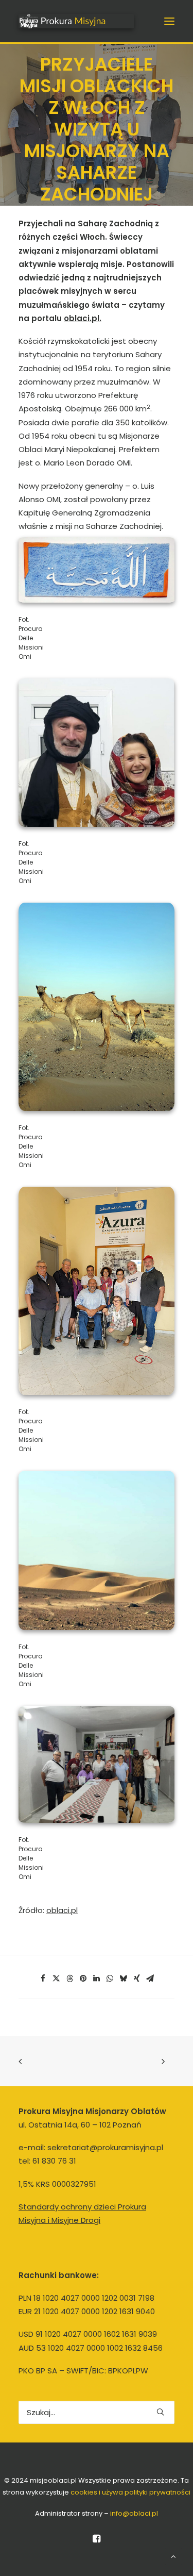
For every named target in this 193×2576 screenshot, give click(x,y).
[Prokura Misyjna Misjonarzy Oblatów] (76, 21)
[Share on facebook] (43, 1979)
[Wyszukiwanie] (97, 2412)
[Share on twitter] (57, 1979)
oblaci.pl (62, 1910)
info (134, 2513)
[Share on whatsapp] (110, 1979)
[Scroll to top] (173, 2556)
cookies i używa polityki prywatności (130, 2492)
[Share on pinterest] (83, 1979)
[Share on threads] (70, 1979)
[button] (169, 21)
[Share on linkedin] (97, 1979)
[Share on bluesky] (124, 1979)
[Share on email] (150, 1979)
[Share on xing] (137, 1979)
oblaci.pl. (83, 318)
